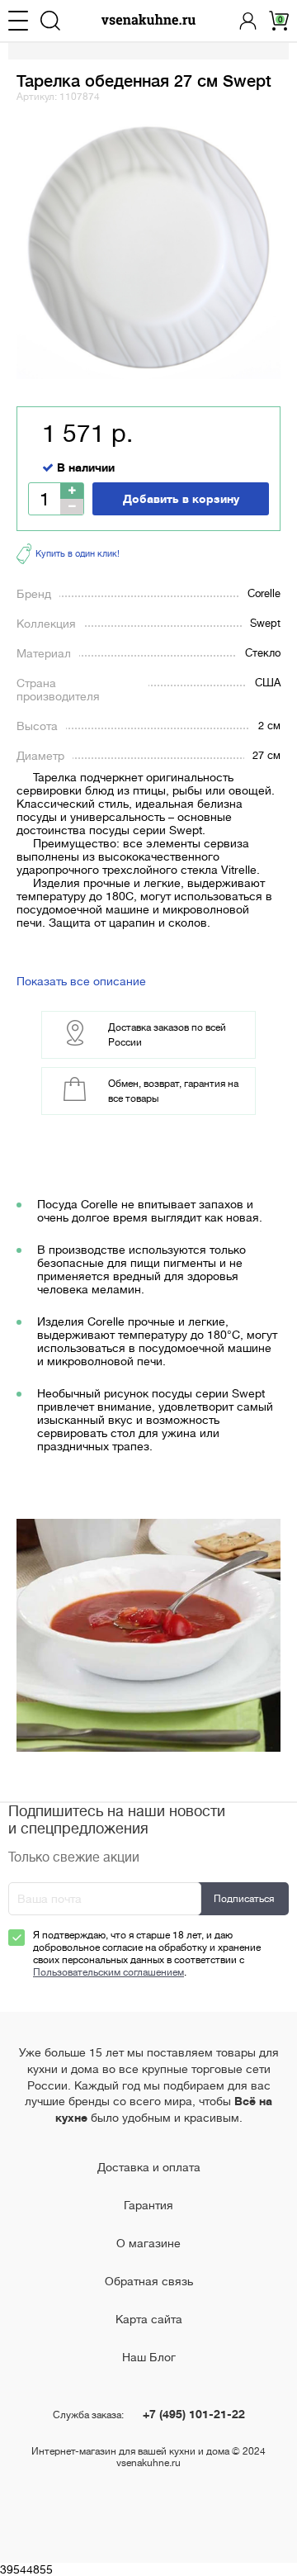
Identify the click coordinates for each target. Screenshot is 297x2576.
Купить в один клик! (78, 554)
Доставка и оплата (149, 2167)
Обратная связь (149, 2281)
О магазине (148, 2243)
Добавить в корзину (181, 499)
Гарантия (148, 2205)
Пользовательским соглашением (108, 1972)
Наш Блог (149, 2357)
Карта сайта (149, 2319)
